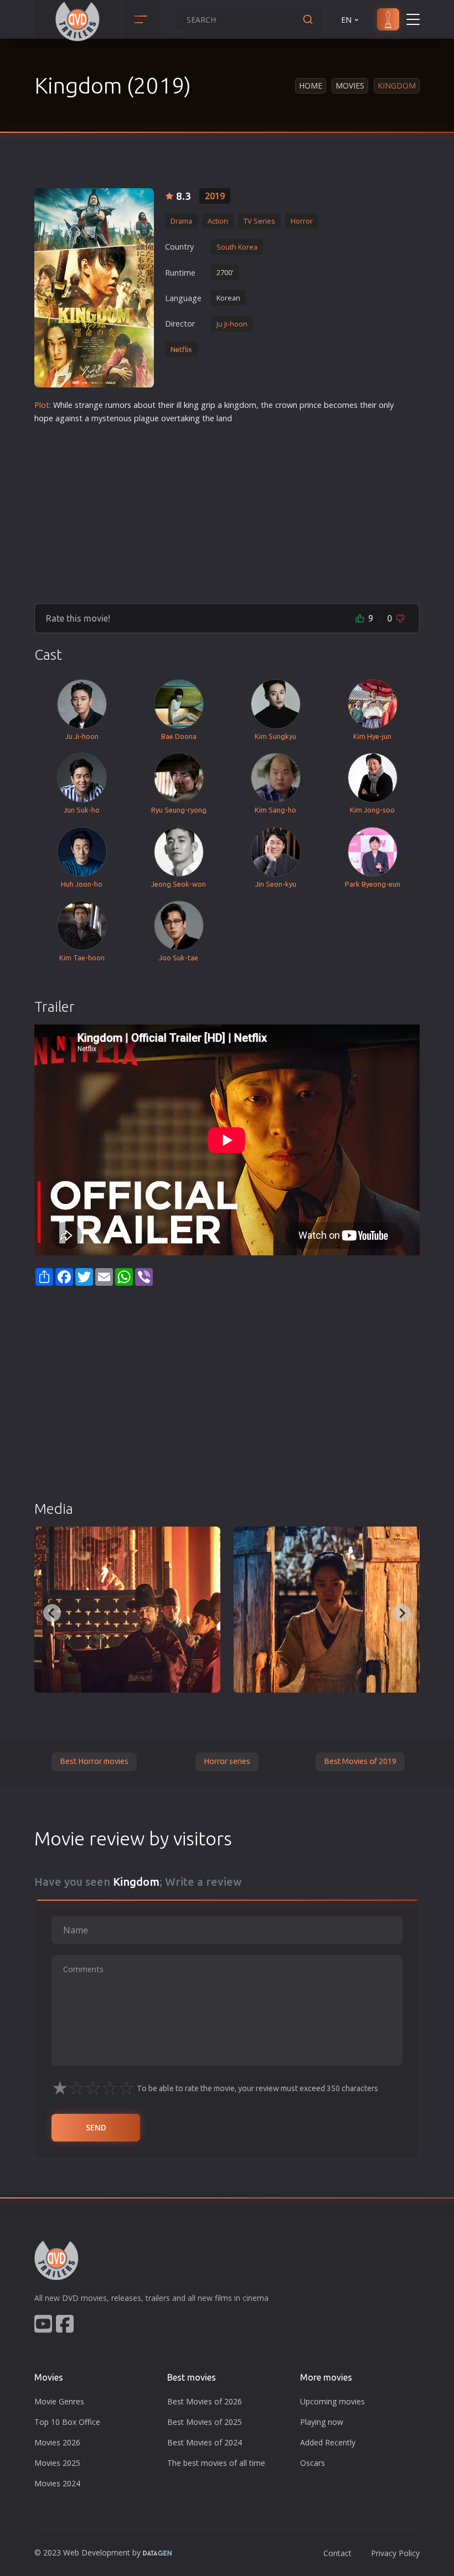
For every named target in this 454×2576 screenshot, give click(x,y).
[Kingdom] (94, 288)
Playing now (322, 2422)
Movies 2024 (57, 2483)
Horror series (227, 1761)
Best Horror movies (94, 1761)
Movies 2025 (57, 2463)
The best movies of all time (216, 2463)
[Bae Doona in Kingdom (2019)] (327, 1610)
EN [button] (346, 20)
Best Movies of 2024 (205, 2442)
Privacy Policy (395, 2553)
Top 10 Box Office (67, 2422)
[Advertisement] (227, 509)
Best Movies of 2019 (360, 1761)
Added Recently (328, 2442)
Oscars (313, 2463)
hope (44, 418)
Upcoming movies (332, 2401)
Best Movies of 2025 (205, 2422)
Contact (337, 2553)
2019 (215, 196)
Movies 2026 (57, 2442)
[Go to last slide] (52, 1613)
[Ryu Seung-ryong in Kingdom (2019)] (127, 1610)
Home (311, 86)
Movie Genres (59, 2401)
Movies (350, 86)
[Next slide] (402, 1613)
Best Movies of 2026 (205, 2401)
